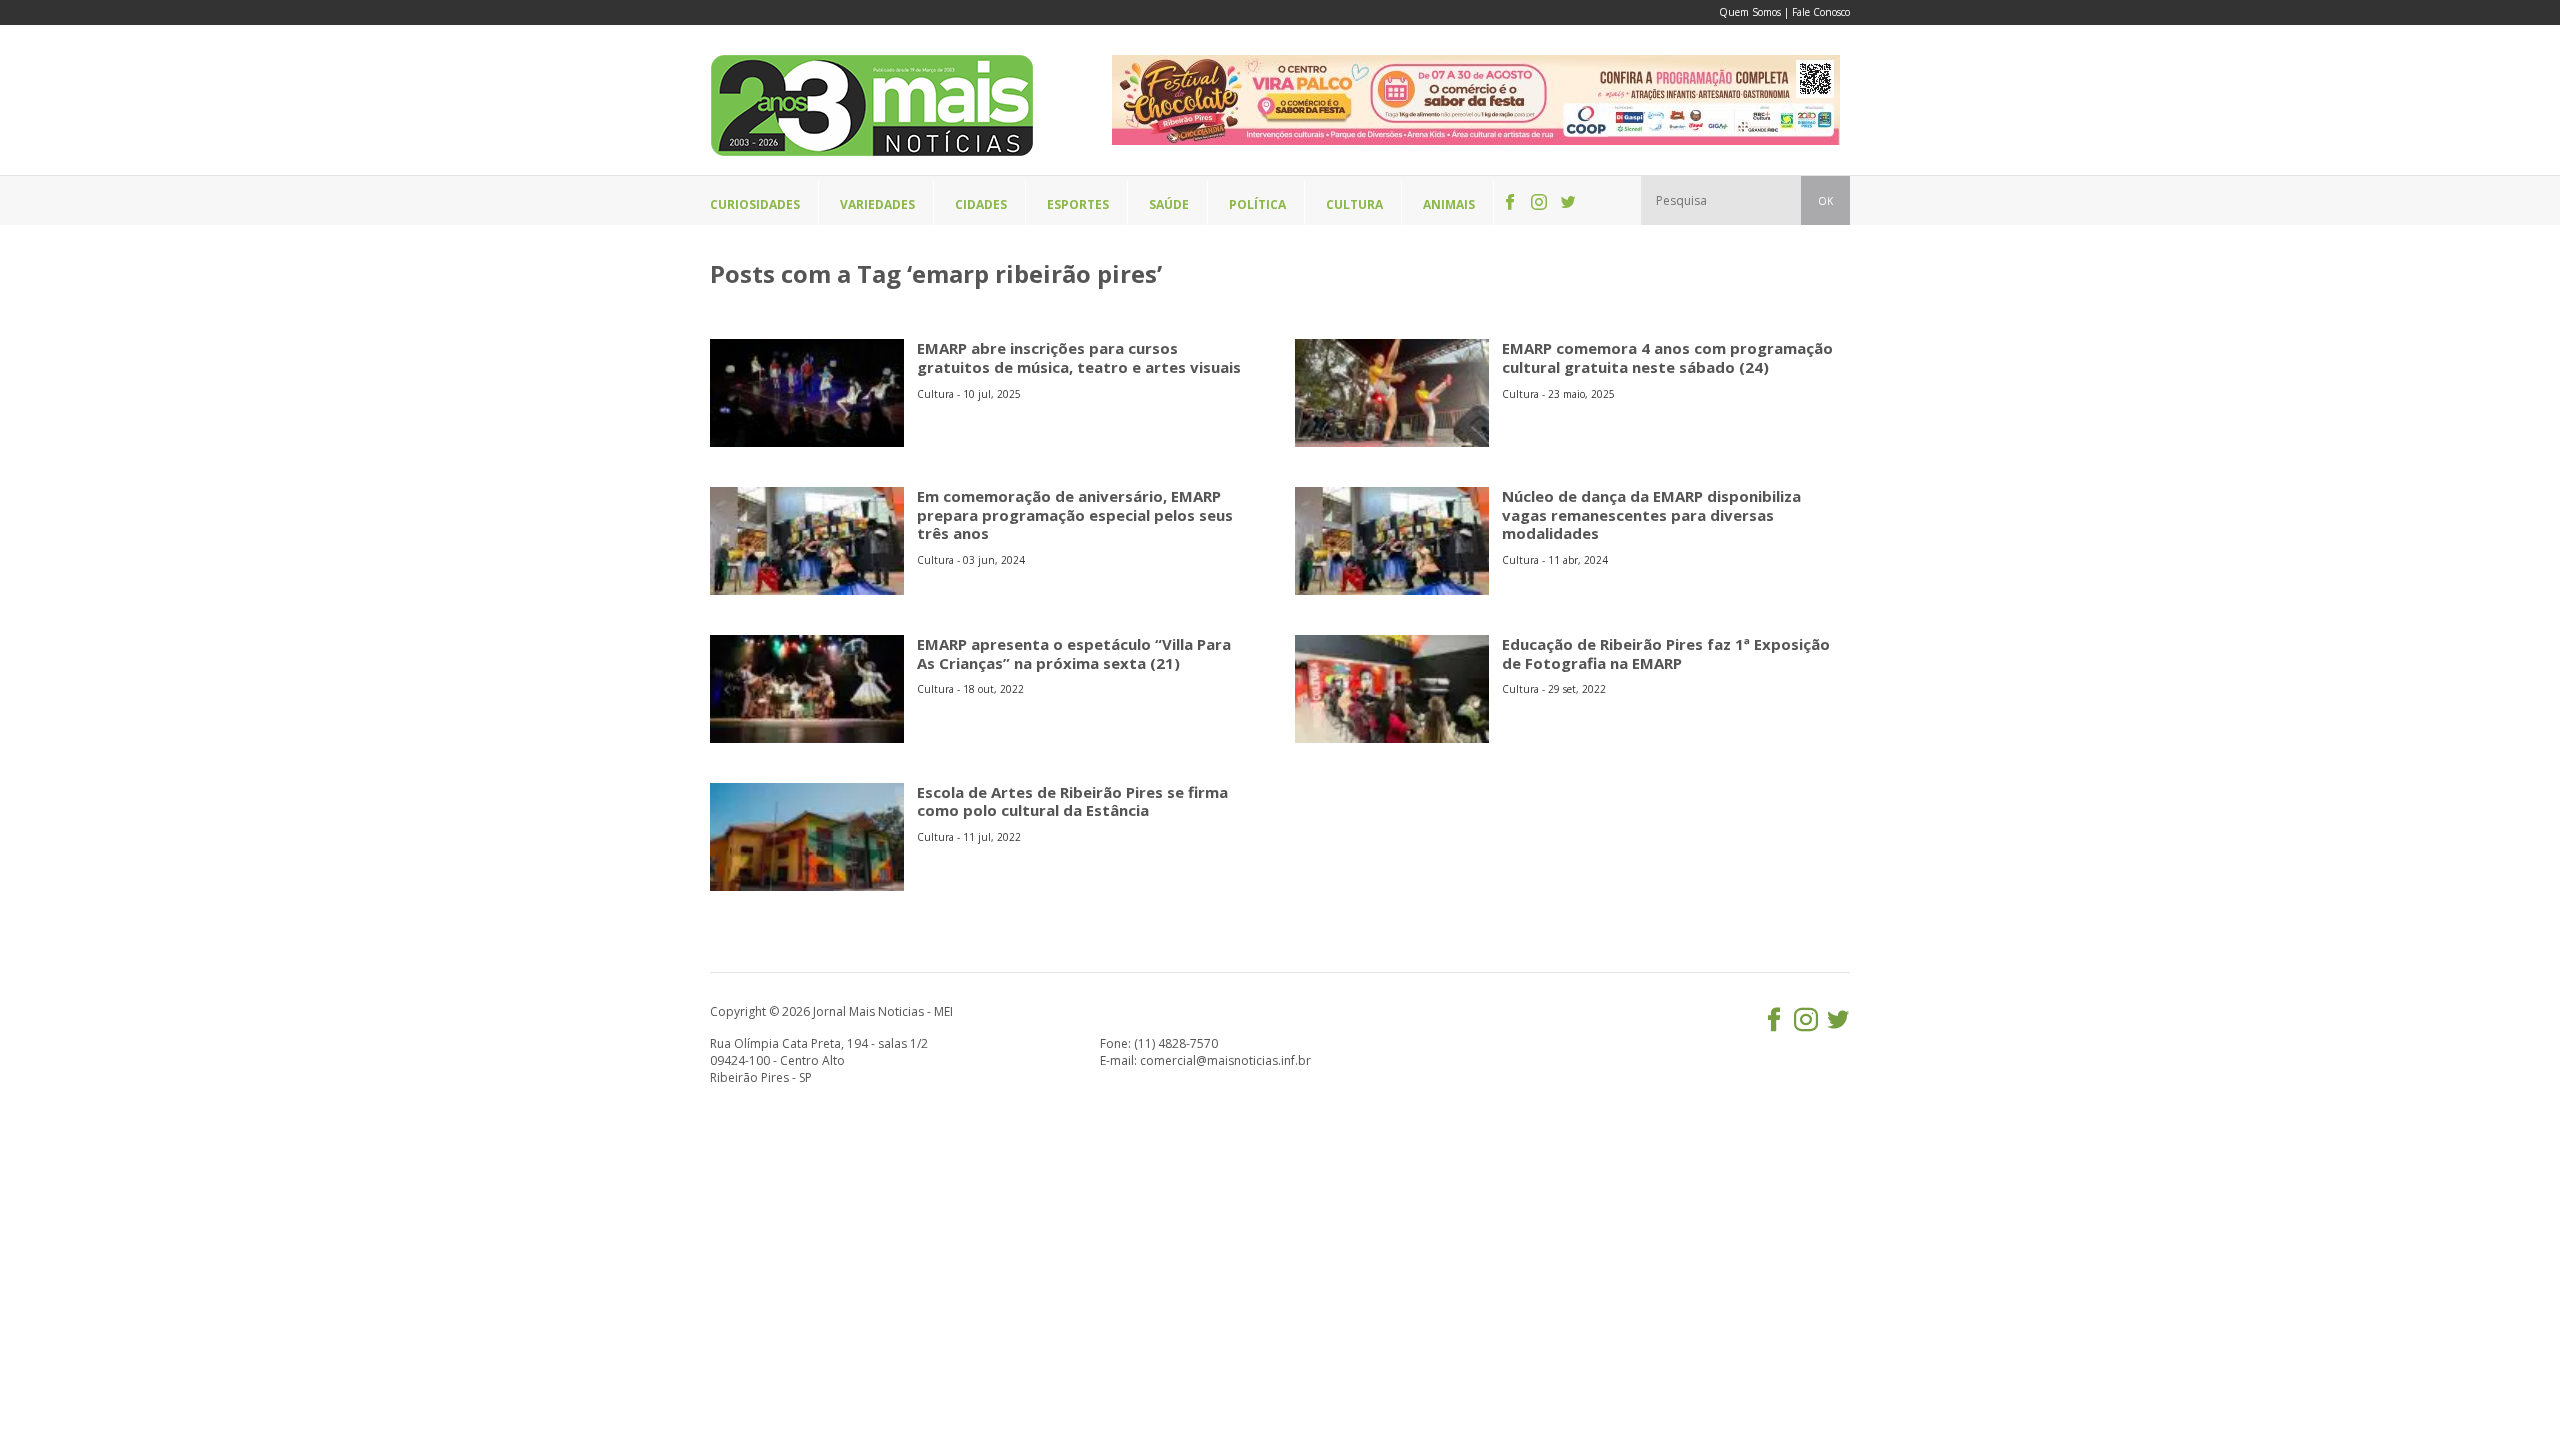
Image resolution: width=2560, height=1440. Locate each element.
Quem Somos (1750, 12)
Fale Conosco (1821, 12)
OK (1825, 201)
